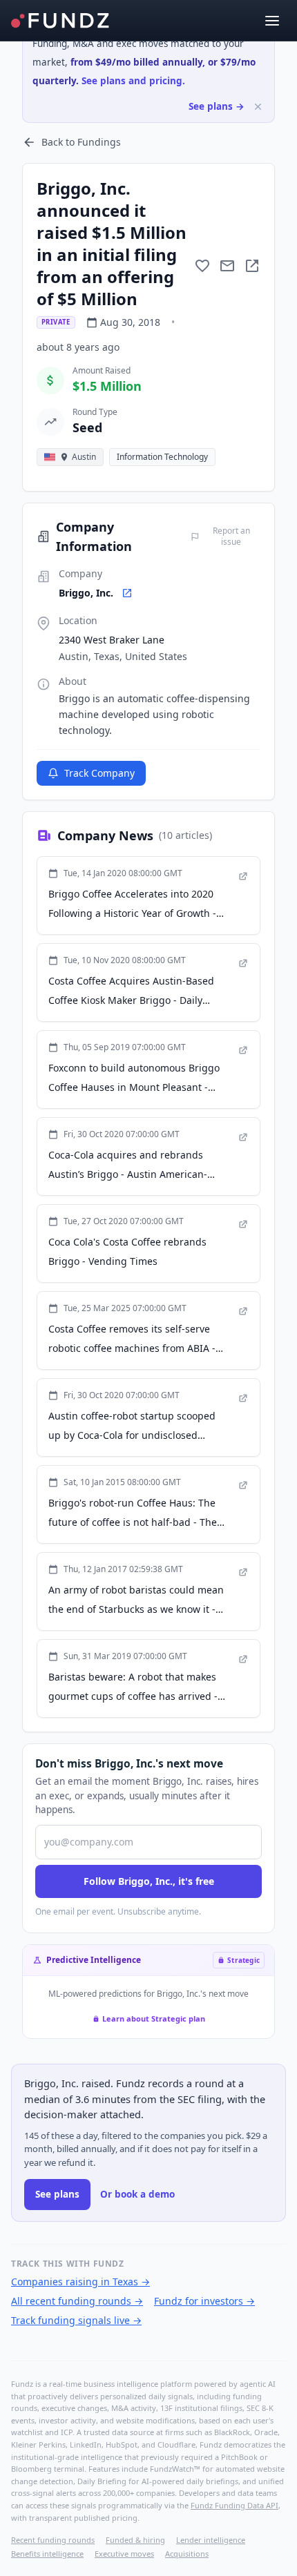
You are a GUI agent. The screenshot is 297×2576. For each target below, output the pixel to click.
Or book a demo (137, 2194)
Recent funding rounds (53, 2540)
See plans (57, 2194)
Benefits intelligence (47, 2554)
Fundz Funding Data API (234, 2505)
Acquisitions (187, 2554)
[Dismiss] (258, 107)
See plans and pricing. (133, 81)
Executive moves (124, 2554)
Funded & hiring (135, 2540)
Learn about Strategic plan (154, 2018)
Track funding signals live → (76, 2320)
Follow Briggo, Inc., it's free (149, 1881)
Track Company (99, 773)
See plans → (217, 106)
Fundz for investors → (204, 2301)
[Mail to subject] (227, 266)
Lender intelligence (211, 2540)
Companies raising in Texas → (80, 2282)
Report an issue (231, 536)
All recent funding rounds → (77, 2301)
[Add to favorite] (202, 266)
